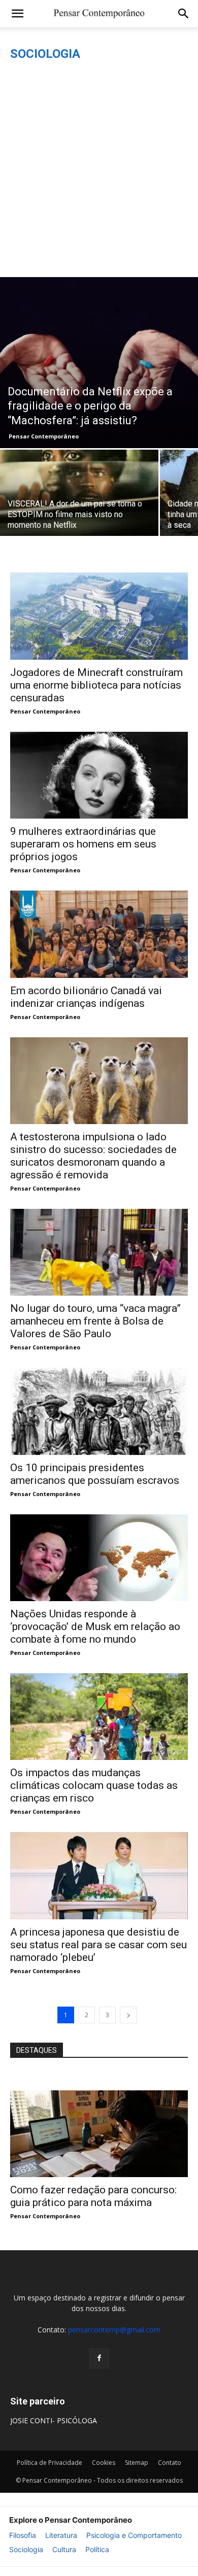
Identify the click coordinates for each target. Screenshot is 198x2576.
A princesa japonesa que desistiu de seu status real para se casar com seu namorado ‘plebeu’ (98, 1945)
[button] (17, 14)
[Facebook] (99, 2358)
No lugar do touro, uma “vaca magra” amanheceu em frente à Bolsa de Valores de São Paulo (95, 1321)
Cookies (104, 2463)
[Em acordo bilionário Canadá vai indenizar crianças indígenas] (99, 934)
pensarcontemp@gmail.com (114, 2330)
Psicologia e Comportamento (134, 2535)
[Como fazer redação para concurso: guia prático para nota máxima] (99, 2134)
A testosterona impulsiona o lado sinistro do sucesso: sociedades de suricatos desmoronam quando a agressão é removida (93, 1156)
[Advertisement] (99, 173)
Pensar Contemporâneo (44, 436)
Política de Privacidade (49, 2463)
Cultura (64, 2549)
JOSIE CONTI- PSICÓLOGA (54, 2420)
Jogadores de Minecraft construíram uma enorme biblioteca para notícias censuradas (96, 685)
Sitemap (137, 2463)
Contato (170, 2463)
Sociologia (26, 2549)
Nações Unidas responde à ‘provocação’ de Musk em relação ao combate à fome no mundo (95, 1626)
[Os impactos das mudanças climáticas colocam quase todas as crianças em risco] (99, 1717)
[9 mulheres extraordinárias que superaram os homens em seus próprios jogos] (99, 775)
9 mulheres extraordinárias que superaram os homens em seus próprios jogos (83, 844)
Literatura (61, 2535)
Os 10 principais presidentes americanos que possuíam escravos (95, 1474)
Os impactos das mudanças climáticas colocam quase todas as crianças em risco (94, 1785)
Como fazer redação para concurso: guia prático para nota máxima (93, 2196)
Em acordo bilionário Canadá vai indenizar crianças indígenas (86, 997)
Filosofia (23, 2535)
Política (97, 2549)
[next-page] (128, 2015)
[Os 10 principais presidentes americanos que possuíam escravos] (99, 1411)
